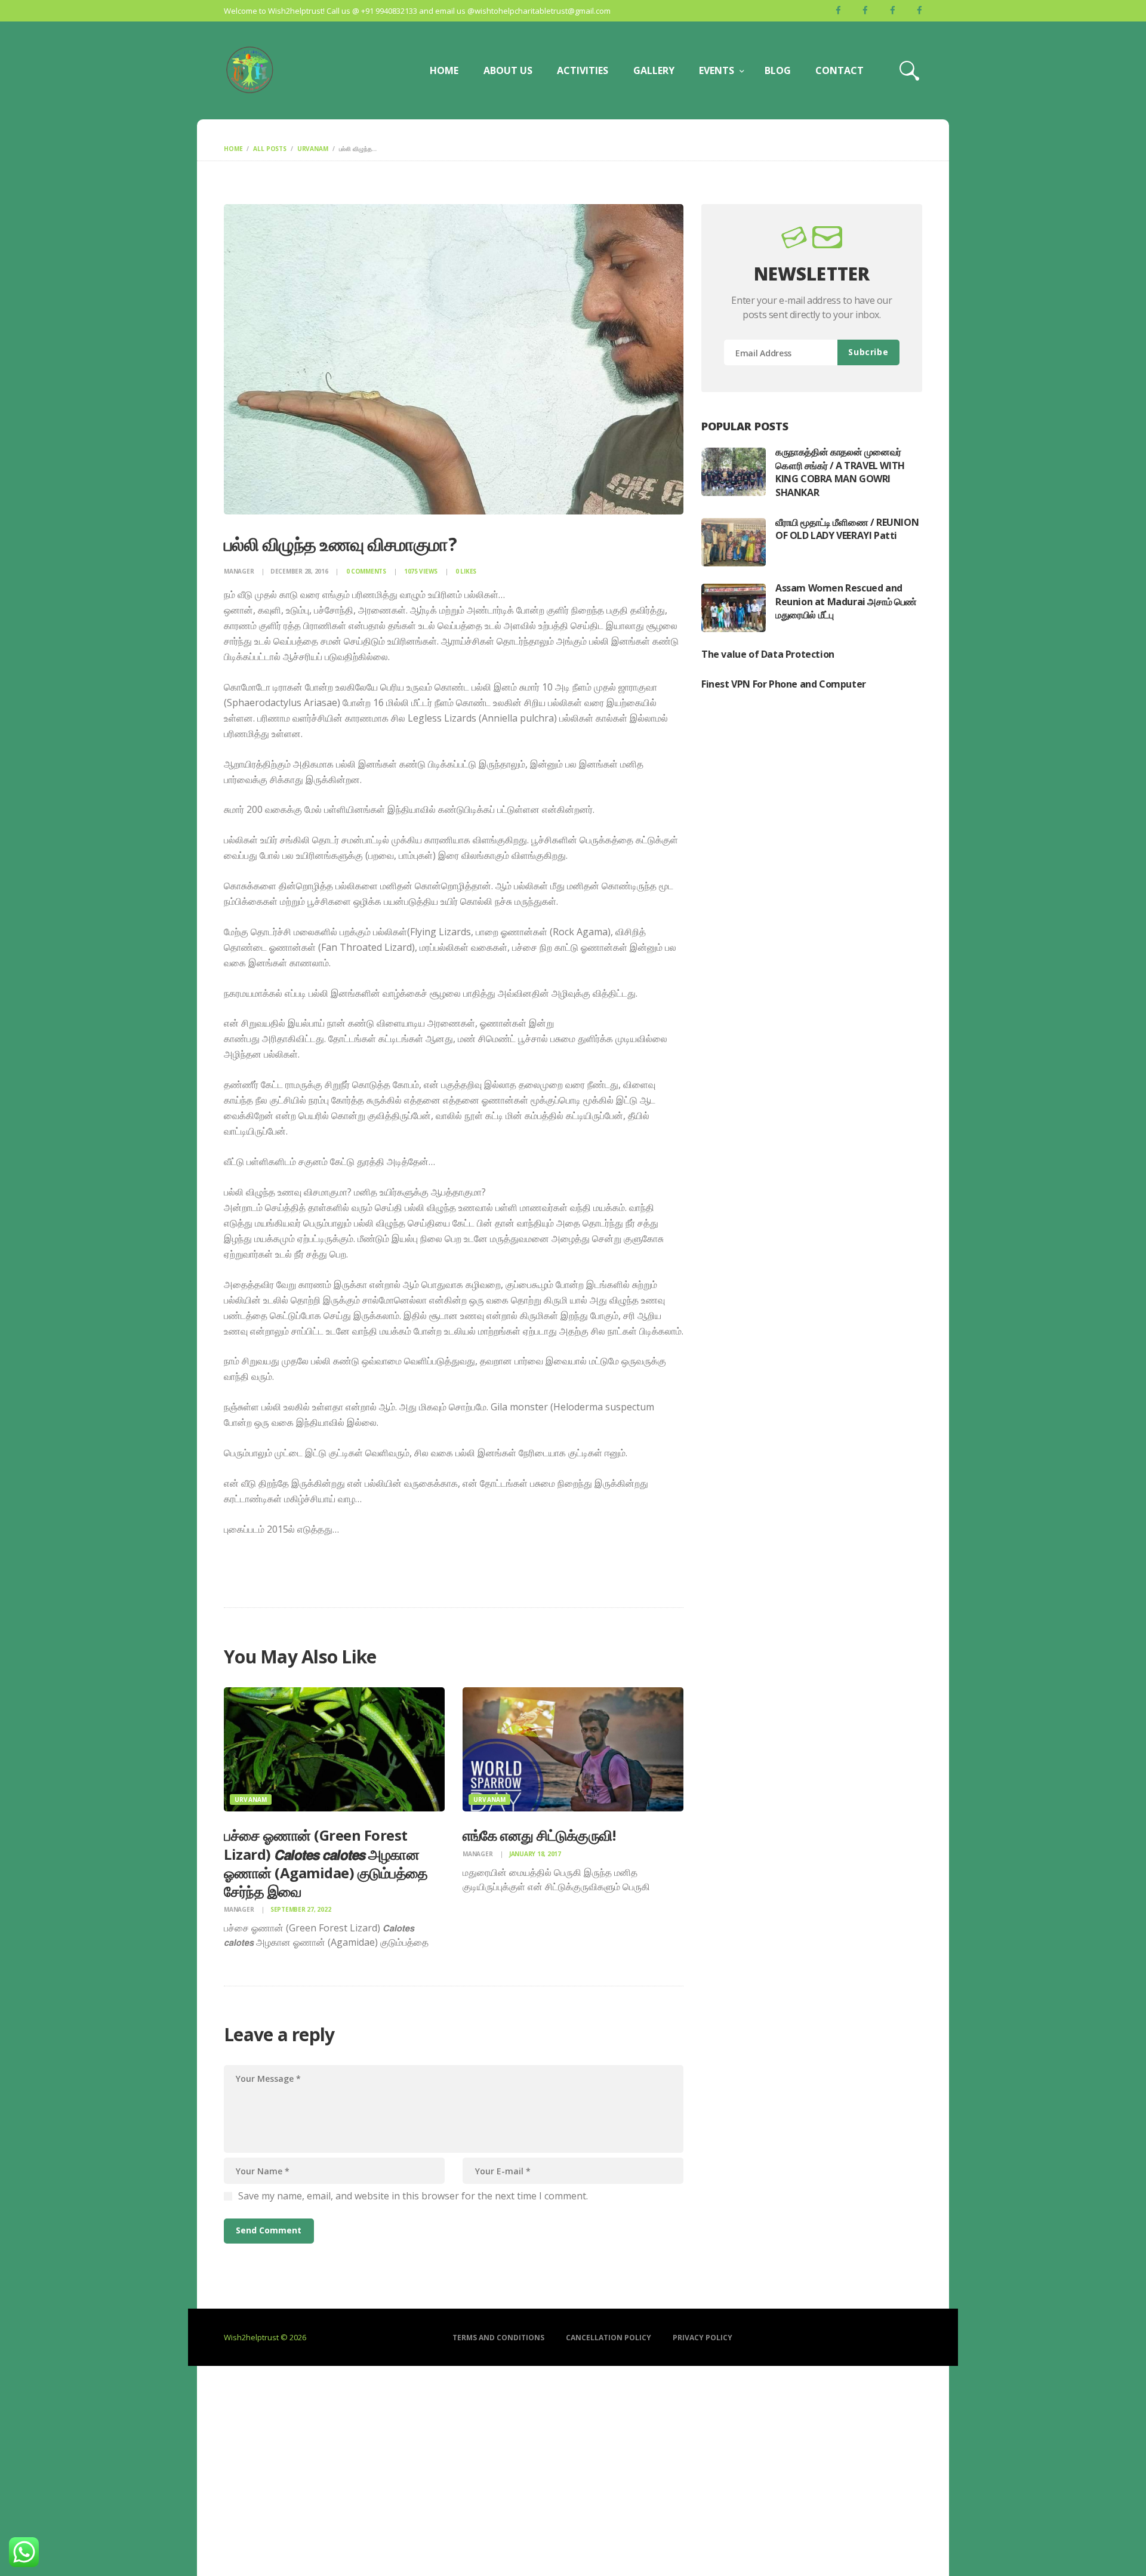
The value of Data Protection (768, 654)
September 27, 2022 (301, 1909)
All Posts (270, 149)
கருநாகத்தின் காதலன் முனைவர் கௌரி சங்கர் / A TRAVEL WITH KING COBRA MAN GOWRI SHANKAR (840, 472)
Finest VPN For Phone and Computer (784, 684)
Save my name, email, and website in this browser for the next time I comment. (413, 2196)
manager (240, 571)
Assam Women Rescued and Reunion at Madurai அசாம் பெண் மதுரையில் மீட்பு (846, 601)
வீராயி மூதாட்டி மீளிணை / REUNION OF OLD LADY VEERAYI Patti (847, 529)
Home (233, 149)
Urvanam (313, 149)
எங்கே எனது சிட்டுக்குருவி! (539, 1835)
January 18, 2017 (535, 1854)
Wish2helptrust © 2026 (265, 2337)
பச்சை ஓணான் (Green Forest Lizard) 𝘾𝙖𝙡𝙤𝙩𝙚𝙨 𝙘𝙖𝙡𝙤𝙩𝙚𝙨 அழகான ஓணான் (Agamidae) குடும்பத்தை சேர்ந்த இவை (326, 1863)
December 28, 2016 (299, 571)
